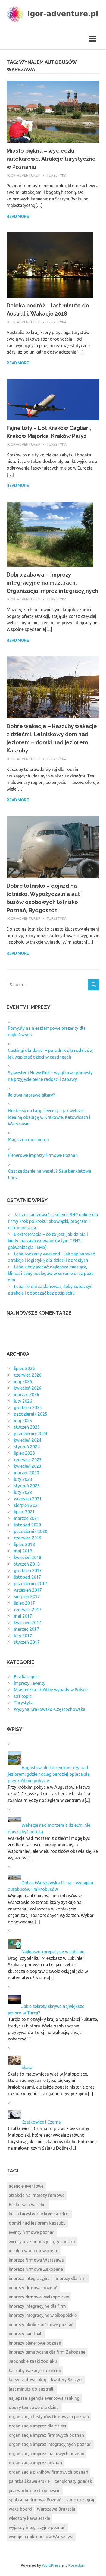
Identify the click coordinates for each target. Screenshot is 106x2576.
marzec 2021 (26, 1518)
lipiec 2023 (24, 1453)
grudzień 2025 (28, 1407)
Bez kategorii (27, 1677)
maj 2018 (23, 1551)
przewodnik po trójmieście (35, 2490)
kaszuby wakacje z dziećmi (35, 2370)
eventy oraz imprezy (28, 2241)
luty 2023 (23, 1479)
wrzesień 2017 (28, 1590)
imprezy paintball (26, 2334)
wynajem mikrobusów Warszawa (41, 2537)
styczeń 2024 (27, 1447)
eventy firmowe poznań (32, 2232)
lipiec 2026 (24, 1368)
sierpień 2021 (27, 1505)
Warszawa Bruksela (56, 2509)
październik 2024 (31, 1434)
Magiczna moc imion (28, 1139)
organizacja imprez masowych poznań (46, 2454)
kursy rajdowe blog (27, 2380)
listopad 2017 (27, 1577)
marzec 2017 (26, 1629)
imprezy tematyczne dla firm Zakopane (47, 2352)
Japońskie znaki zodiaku (33, 2361)
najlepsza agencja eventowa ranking (44, 2398)
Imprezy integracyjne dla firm (37, 2306)
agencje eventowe (26, 2186)
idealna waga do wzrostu (34, 2251)
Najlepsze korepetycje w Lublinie (53, 1952)
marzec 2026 (26, 1394)
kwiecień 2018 (28, 1557)
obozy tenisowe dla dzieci (34, 2407)
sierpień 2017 (27, 1596)
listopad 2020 (27, 1525)
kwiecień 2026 (28, 1388)
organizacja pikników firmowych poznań (48, 2472)
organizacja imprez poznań (35, 2463)
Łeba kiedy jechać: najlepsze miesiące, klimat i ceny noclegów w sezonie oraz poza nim (51, 1273)
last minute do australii (32, 2389)
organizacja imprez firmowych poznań (46, 2435)
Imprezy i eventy (30, 1683)
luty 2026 (23, 1401)
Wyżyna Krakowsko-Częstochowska (50, 1709)
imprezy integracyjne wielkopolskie (43, 2315)
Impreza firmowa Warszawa (36, 2260)
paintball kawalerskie (29, 2481)
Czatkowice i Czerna (41, 2122)
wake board (20, 2509)
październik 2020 (31, 1531)
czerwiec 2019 (28, 1538)
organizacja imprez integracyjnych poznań (50, 2444)
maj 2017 (23, 1616)
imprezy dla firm (71, 2278)
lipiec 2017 (24, 1603)
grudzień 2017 (28, 1570)
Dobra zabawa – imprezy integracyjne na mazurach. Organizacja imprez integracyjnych (52, 583)
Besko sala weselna (28, 2205)
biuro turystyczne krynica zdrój (39, 2214)
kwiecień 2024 (28, 1440)
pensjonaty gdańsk (73, 2481)
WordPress (51, 2565)
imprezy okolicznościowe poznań (41, 2325)
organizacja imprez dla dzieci (37, 2426)
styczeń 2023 (27, 1486)
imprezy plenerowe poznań (35, 2343)
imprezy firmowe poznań (33, 2288)
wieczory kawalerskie (29, 2518)
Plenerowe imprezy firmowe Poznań (43, 1155)
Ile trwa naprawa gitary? (31, 1095)
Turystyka (57, 175)
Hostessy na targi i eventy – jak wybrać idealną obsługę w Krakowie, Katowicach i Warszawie (49, 1117)
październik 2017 (31, 1583)
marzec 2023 (26, 1473)
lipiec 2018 (24, 1544)
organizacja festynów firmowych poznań (49, 2417)
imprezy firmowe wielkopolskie (39, 2297)
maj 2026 (23, 1381)
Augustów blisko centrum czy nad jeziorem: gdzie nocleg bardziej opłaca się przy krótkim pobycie (49, 1774)
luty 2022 (23, 1492)
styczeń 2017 (27, 1642)
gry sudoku (64, 2241)
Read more (18, 216)
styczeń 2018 (27, 1564)
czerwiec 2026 (28, 1375)
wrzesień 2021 (28, 1499)
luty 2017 (23, 1636)
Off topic (23, 1696)
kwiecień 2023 (28, 1466)
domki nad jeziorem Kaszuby (37, 2223)
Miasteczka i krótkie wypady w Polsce (51, 1690)
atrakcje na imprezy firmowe (37, 2195)
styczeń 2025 (27, 1427)
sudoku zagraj (80, 2500)
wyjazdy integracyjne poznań (37, 2527)
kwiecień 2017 (28, 1623)
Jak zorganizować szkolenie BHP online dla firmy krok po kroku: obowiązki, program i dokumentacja (53, 1221)
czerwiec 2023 (28, 1460)
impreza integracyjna (29, 2278)
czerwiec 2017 (28, 1610)
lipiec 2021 (24, 1512)
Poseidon (76, 2565)
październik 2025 (31, 1414)
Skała (27, 2067)
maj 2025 (23, 1421)
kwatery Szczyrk (67, 2380)
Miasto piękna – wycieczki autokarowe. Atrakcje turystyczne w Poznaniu (51, 159)
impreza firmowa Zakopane (36, 2269)
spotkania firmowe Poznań (35, 2500)
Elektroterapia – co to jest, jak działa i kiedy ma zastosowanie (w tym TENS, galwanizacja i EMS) (48, 1241)
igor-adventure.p (24, 175)
